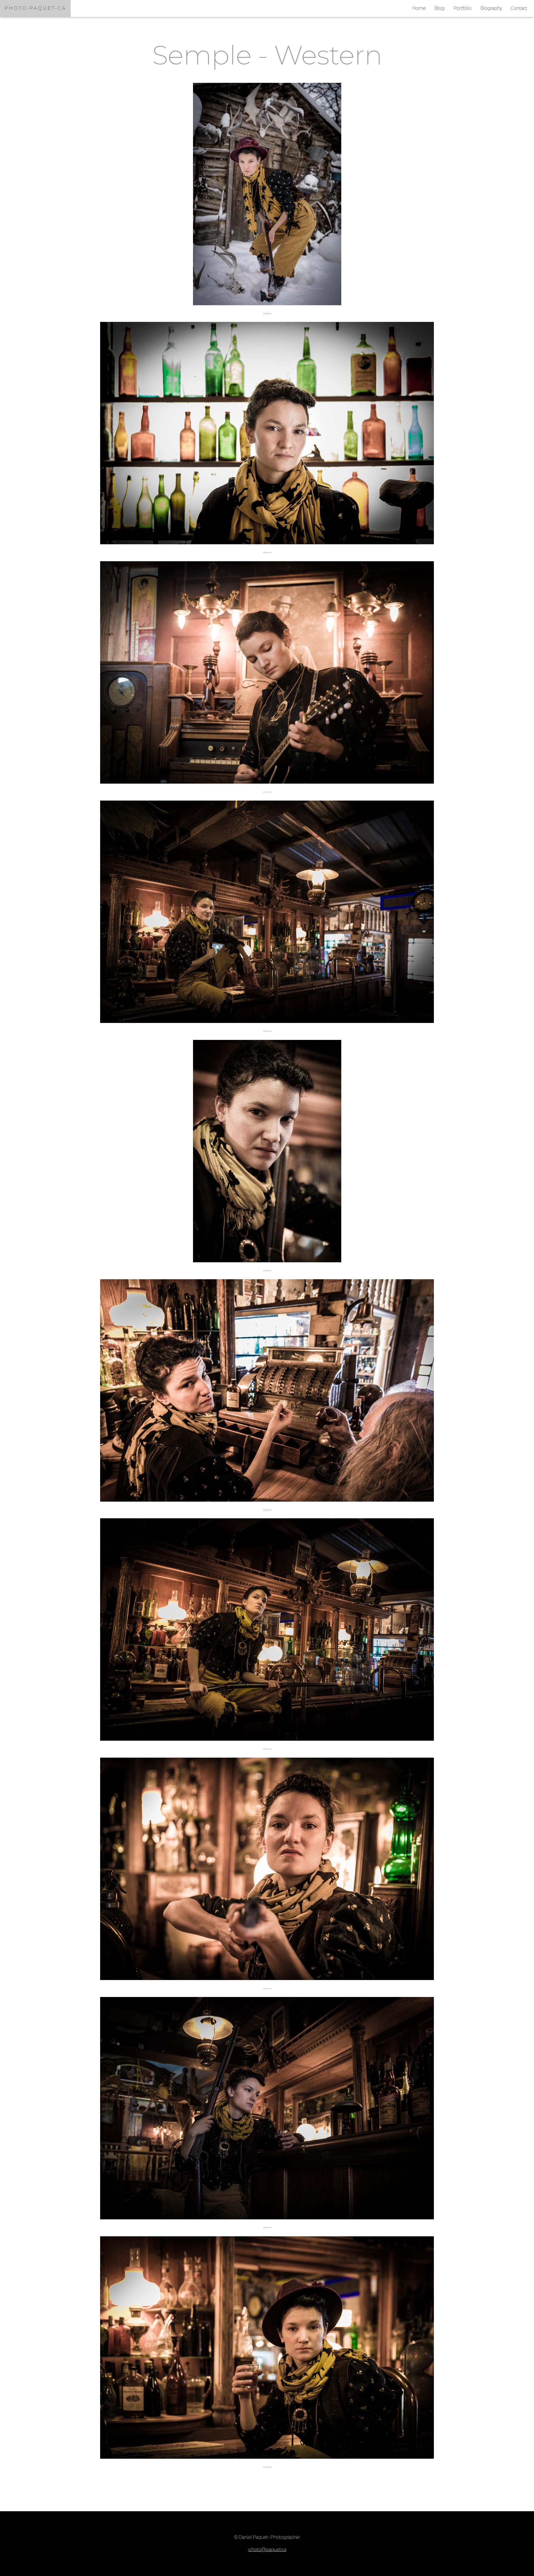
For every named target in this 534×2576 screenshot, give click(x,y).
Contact (519, 8)
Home (419, 8)
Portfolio (462, 8)
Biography (491, 8)
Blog (439, 8)
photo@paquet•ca (267, 2549)
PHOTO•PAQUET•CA (35, 8)
